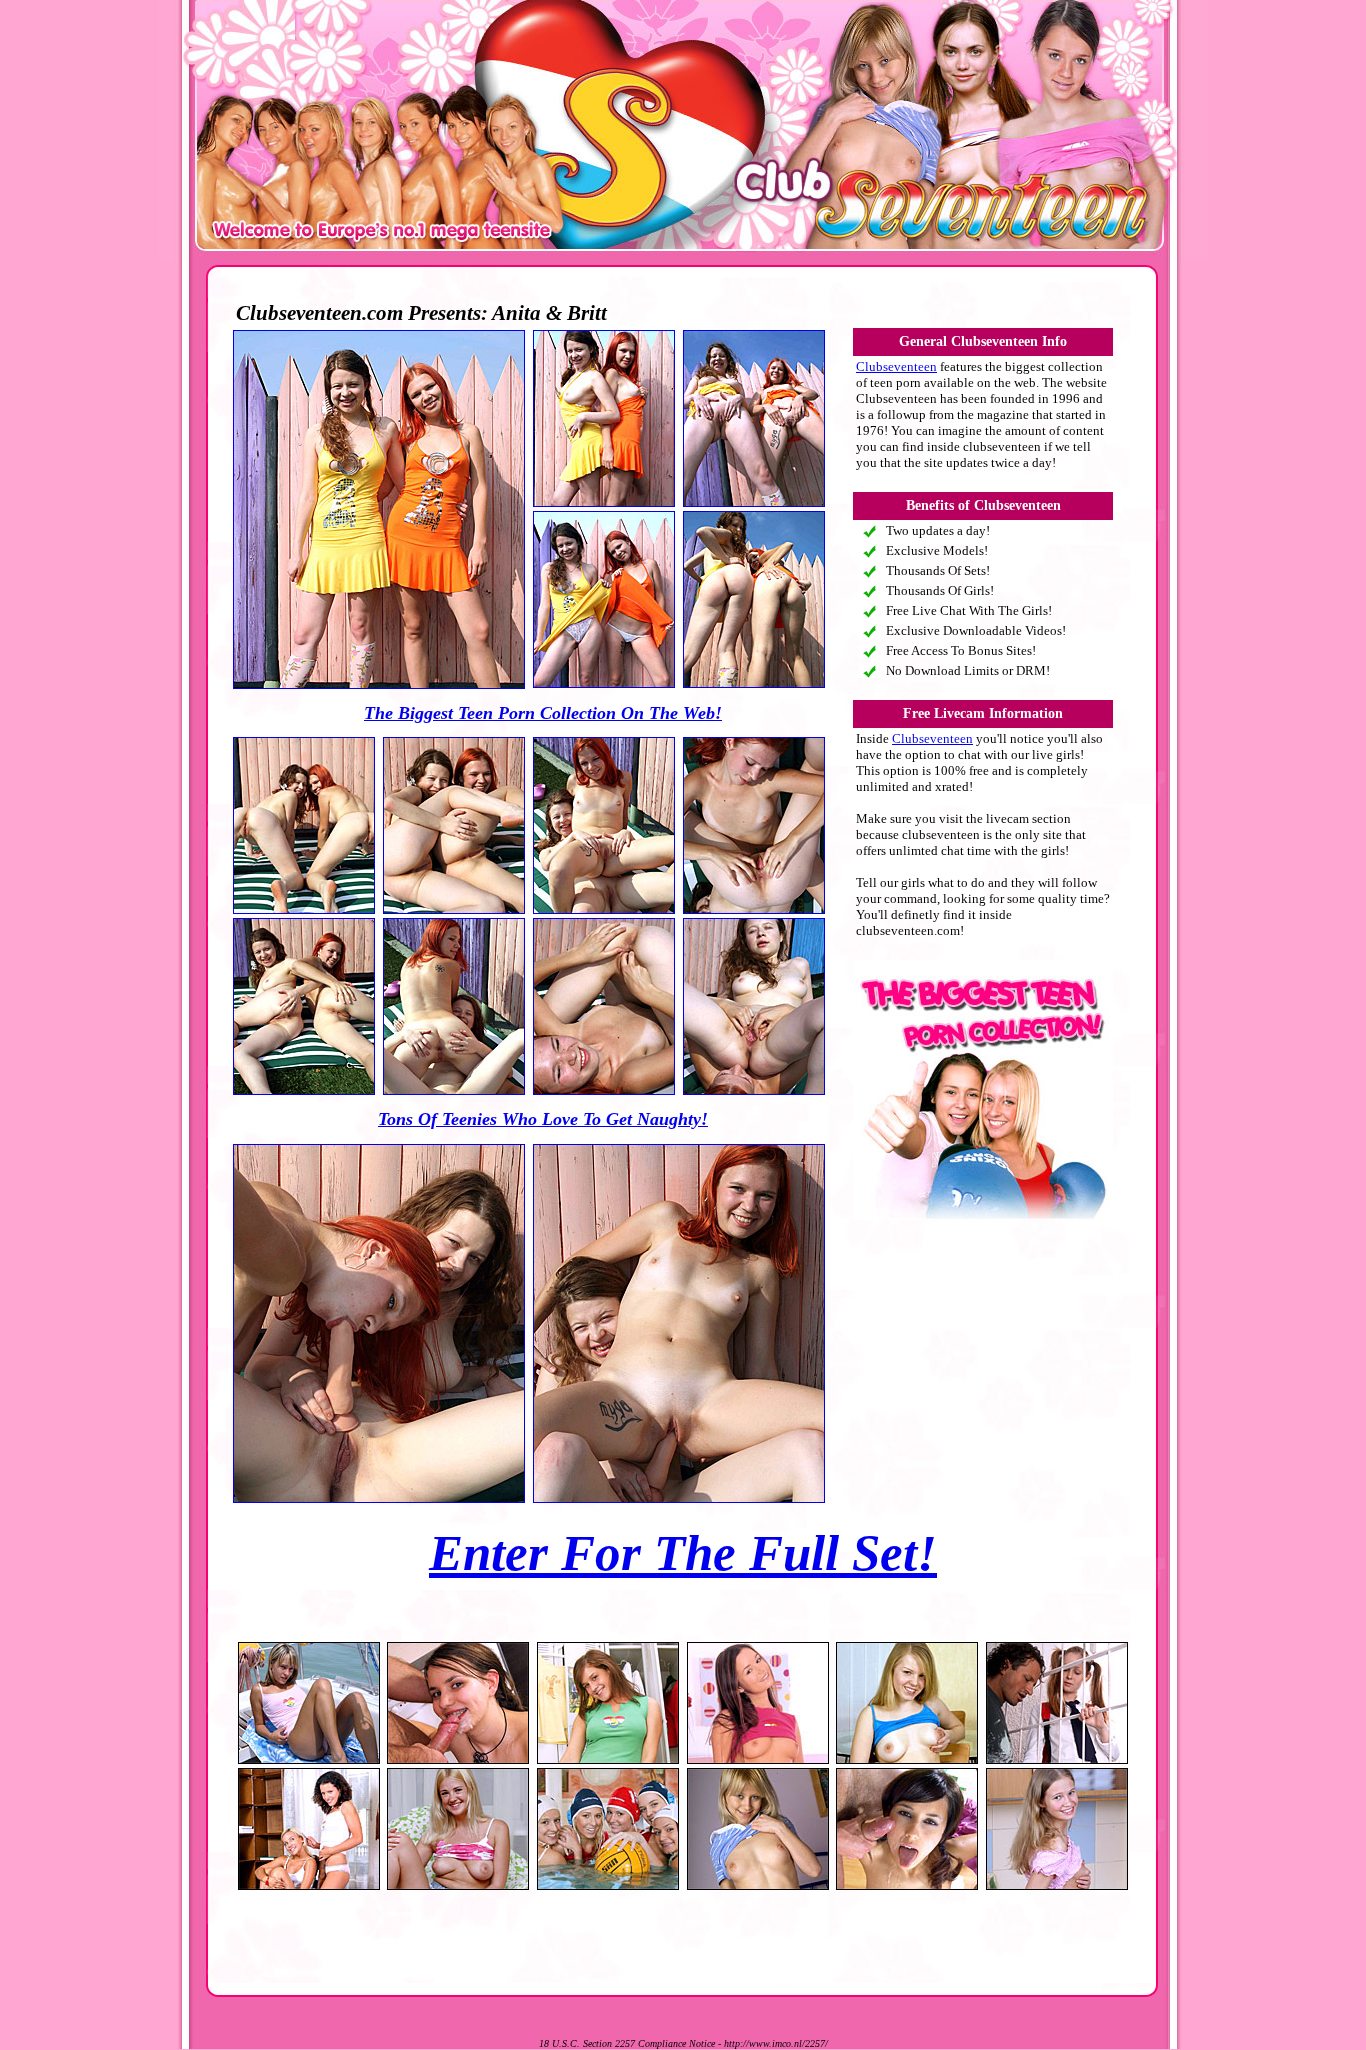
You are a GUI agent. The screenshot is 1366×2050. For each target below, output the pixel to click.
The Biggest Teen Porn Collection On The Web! (543, 713)
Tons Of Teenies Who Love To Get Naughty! (543, 1119)
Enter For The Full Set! (683, 1553)
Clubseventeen (896, 366)
